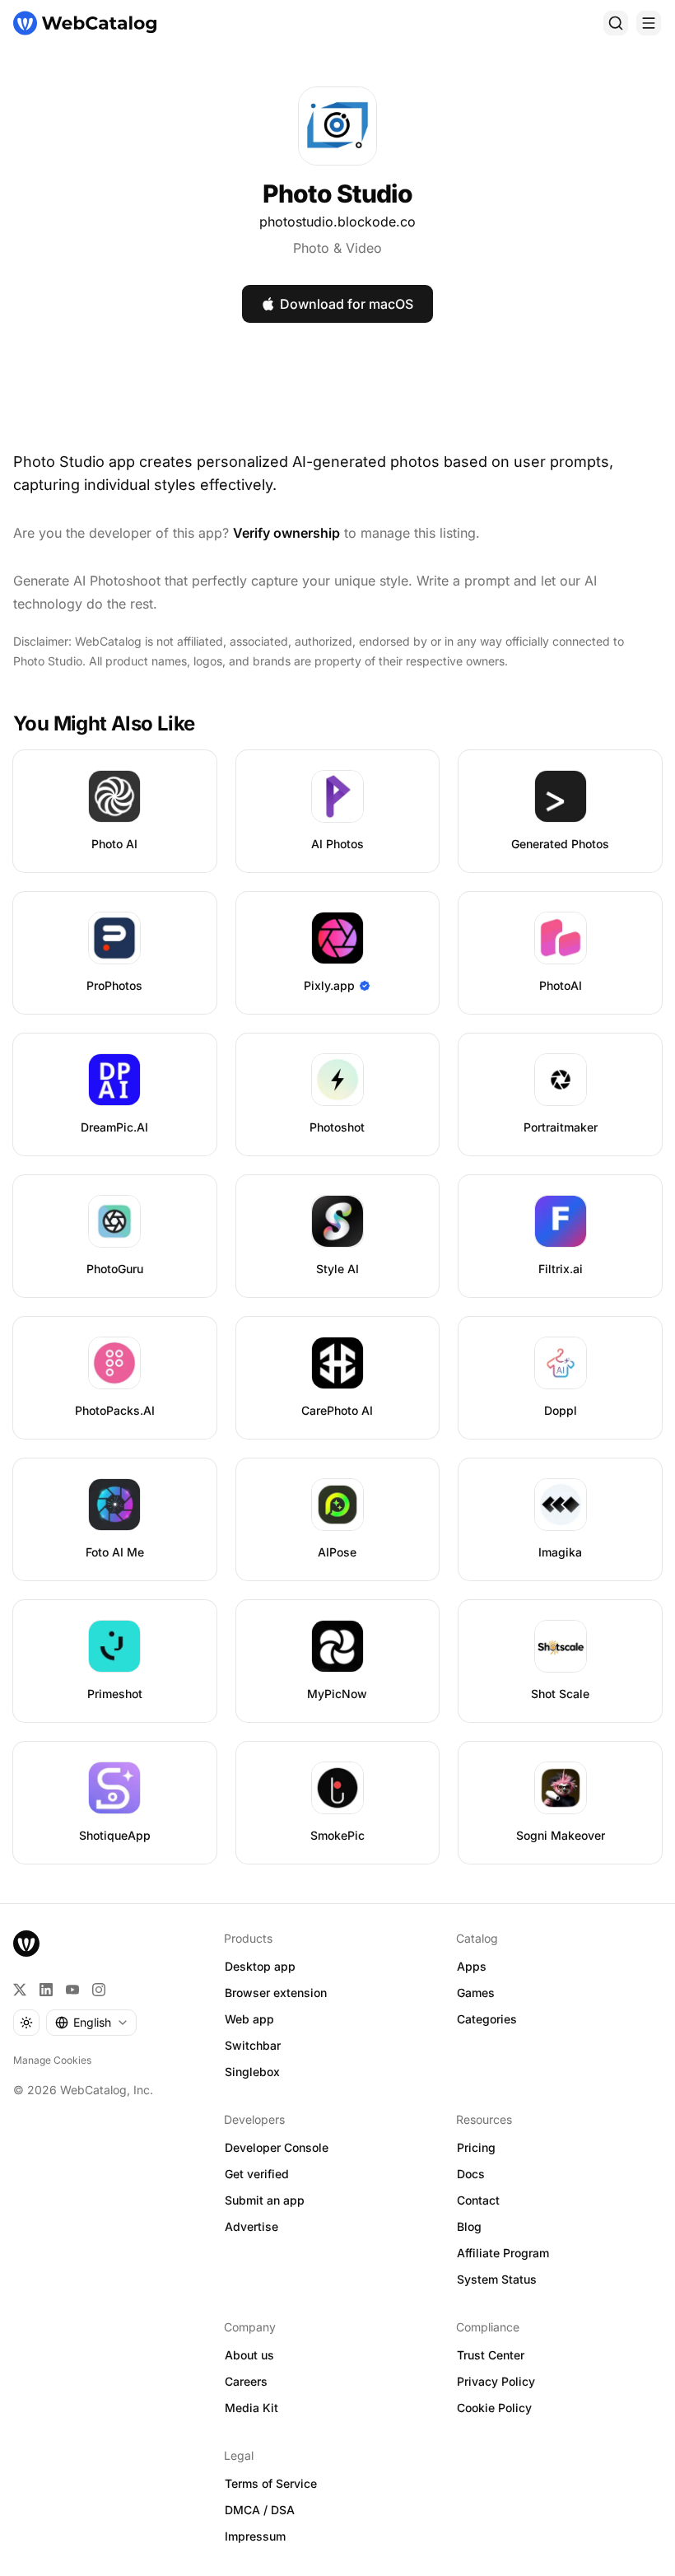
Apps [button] (472, 1966)
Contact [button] (478, 2200)
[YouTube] (72, 1990)
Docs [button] (471, 2174)
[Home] (85, 23)
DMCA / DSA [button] (260, 2510)
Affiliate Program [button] (503, 2253)
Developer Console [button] (277, 2147)
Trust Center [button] (491, 2355)
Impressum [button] (255, 2536)
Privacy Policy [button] (496, 2381)
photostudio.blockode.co (337, 222)
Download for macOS (347, 304)
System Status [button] (497, 2279)
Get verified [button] (257, 2174)
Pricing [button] (476, 2147)
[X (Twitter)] (20, 1990)
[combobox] (91, 2023)
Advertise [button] (251, 2226)
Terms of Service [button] (271, 2483)
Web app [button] (249, 2019)
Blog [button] (469, 2226)
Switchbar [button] (253, 2045)
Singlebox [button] (252, 2072)
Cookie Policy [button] (494, 2408)
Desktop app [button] (260, 1966)
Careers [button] (246, 2381)
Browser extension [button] (276, 1993)
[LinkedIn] (46, 1990)
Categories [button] (487, 2019)
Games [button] (476, 1993)
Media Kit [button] (251, 2408)
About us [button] (249, 2355)
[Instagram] (99, 1990)
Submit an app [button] (265, 2200)
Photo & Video (337, 248)
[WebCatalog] (26, 1944)
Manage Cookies (52, 2060)
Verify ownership (286, 533)
